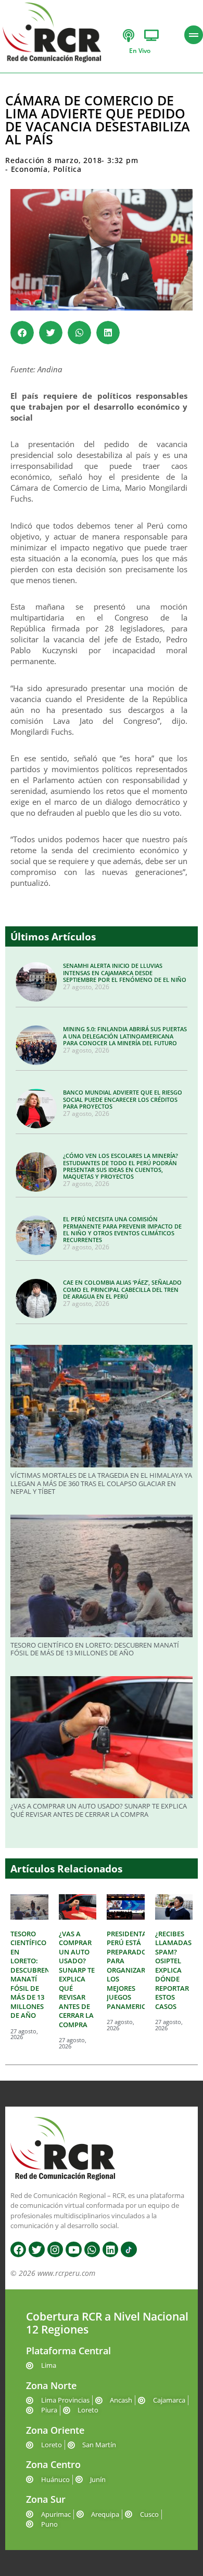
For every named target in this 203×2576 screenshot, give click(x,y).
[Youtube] (73, 2249)
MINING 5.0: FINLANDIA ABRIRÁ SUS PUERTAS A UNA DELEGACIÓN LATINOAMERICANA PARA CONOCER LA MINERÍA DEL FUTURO (125, 1036)
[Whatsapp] (92, 2249)
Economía (29, 169)
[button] (22, 333)
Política (67, 169)
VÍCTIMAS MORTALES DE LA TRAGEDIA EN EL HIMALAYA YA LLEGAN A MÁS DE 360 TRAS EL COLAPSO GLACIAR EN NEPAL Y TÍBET (101, 1483)
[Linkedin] (110, 2249)
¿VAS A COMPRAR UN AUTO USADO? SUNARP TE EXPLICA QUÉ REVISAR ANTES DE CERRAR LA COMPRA (99, 1810)
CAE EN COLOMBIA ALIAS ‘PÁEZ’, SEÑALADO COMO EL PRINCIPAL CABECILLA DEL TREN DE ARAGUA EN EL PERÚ (122, 1289)
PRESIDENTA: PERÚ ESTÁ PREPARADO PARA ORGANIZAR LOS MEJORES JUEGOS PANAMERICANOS (136, 1970)
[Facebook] (18, 2249)
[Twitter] (36, 2249)
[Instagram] (55, 2249)
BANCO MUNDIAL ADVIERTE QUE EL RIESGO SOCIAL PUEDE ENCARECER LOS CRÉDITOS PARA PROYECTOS (123, 1099)
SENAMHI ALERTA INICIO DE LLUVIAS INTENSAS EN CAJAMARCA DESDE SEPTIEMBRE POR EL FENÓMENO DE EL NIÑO (125, 972)
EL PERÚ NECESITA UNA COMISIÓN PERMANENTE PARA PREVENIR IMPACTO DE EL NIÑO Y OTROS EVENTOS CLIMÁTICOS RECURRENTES (122, 1229)
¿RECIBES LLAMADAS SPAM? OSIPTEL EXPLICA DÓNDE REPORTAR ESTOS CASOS (173, 1970)
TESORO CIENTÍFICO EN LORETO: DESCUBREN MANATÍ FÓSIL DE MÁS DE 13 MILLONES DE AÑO (95, 1649)
